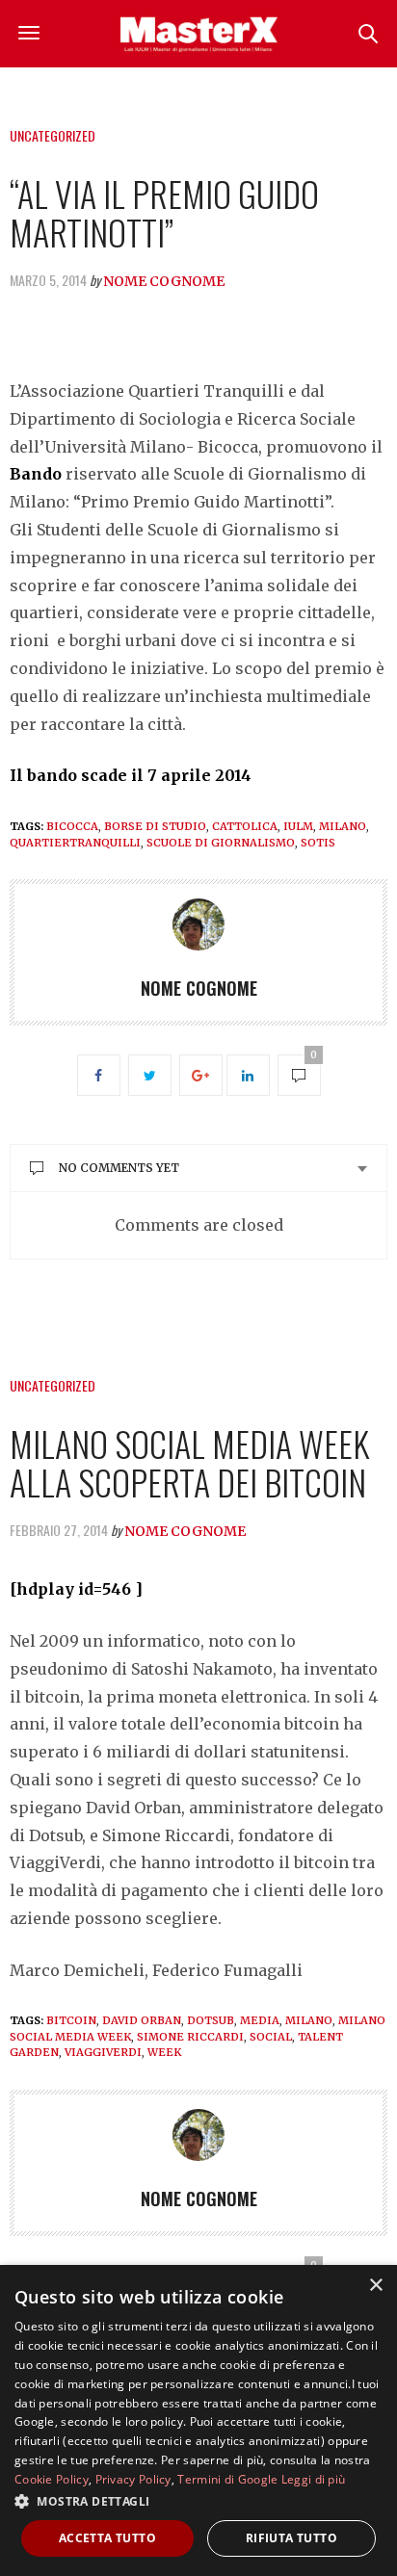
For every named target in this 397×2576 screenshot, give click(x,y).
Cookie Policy (52, 2479)
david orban (142, 2020)
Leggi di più (314, 2479)
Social (271, 2037)
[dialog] (198, 2420)
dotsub (211, 2020)
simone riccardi (190, 2037)
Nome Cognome (164, 281)
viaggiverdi (103, 2052)
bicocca (72, 826)
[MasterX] (198, 34)
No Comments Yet (119, 1168)
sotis (318, 843)
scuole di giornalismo (221, 843)
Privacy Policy (133, 2479)
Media (260, 2020)
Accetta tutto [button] (107, 2538)
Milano (343, 826)
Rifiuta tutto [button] (291, 2538)
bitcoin (71, 2020)
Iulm (298, 826)
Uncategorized (53, 135)
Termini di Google (227, 2479)
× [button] (375, 2286)
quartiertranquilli (75, 843)
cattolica (245, 826)
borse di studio (155, 826)
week (164, 2052)
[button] (198, 2501)
